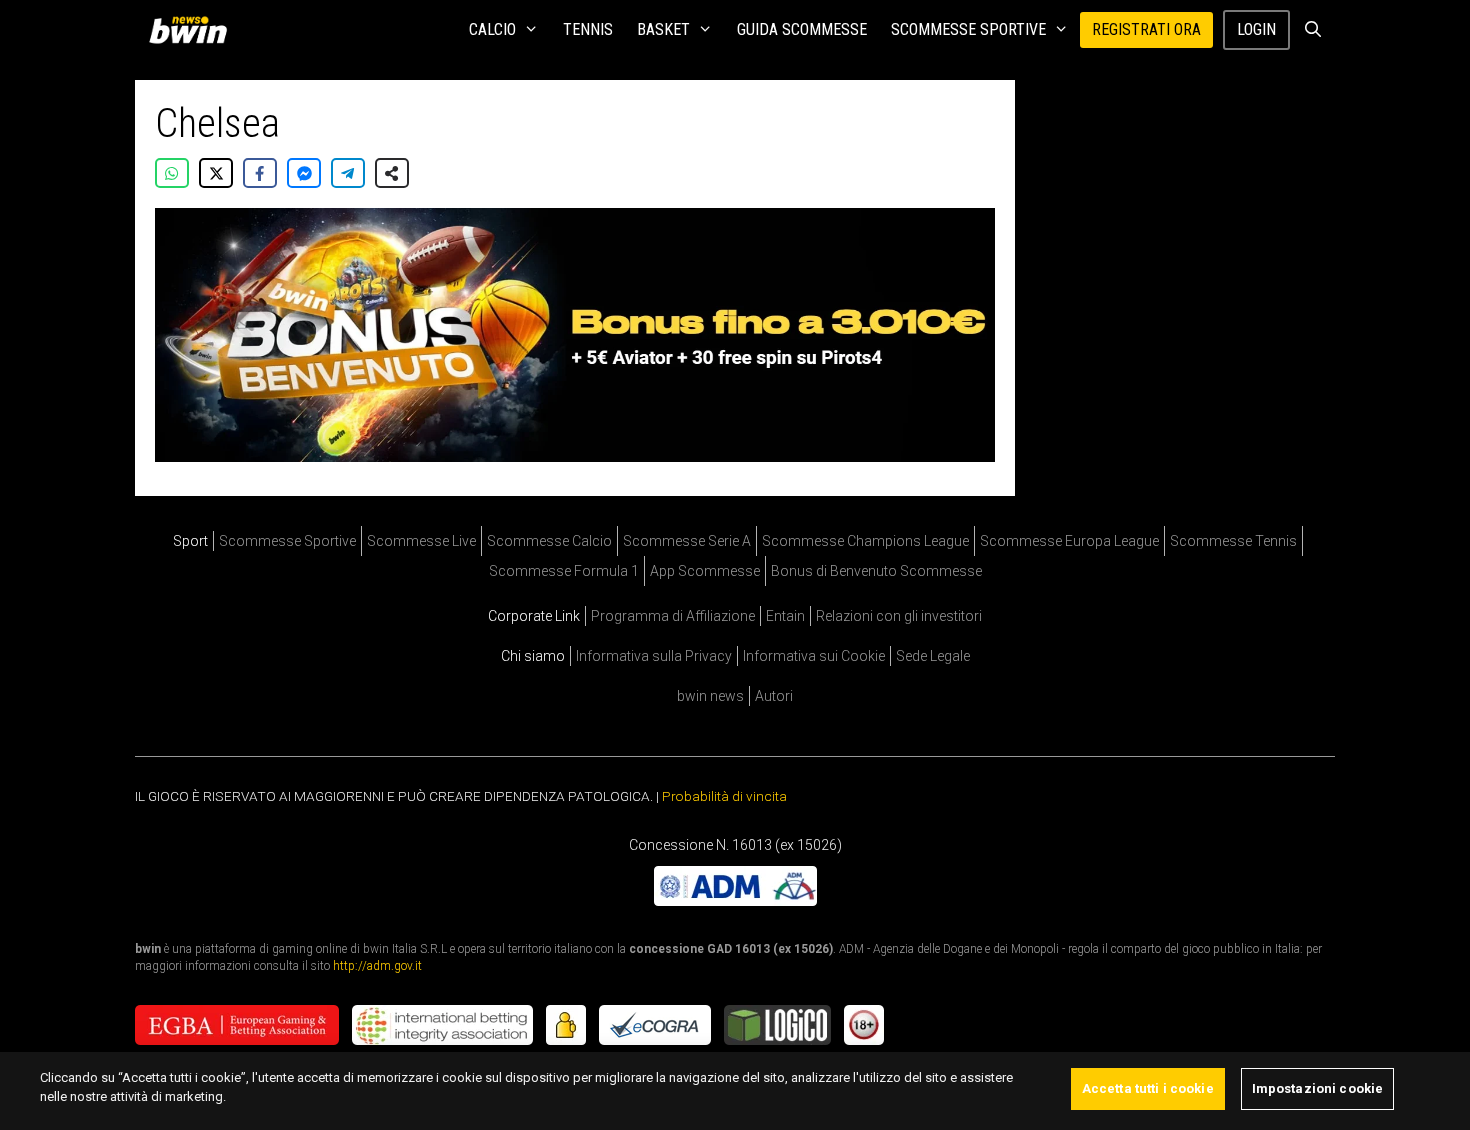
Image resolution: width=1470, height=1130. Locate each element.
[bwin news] (193, 30)
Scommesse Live (421, 541)
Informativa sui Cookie (814, 656)
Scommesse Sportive (968, 29)
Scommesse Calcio (549, 541)
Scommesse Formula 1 (564, 571)
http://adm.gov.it (377, 966)
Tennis (588, 29)
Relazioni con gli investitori (899, 616)
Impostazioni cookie (1317, 1088)
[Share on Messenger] (304, 173)
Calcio (492, 29)
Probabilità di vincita (724, 796)
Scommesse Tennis (1233, 541)
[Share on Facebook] (260, 173)
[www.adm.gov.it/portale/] (735, 901)
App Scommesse (705, 571)
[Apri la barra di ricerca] (1312, 30)
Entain (785, 616)
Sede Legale (933, 656)
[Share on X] (216, 173)
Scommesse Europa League (1069, 541)
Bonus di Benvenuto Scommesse (876, 571)
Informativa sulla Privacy (654, 656)
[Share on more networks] (392, 173)
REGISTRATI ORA (1146, 29)
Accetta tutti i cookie (1148, 1088)
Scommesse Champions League (865, 541)
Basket (663, 29)
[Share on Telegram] (348, 173)
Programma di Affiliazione (673, 616)
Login (1256, 29)
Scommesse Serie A (687, 541)
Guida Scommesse (802, 29)
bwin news (710, 696)
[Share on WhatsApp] (172, 173)
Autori (774, 696)
